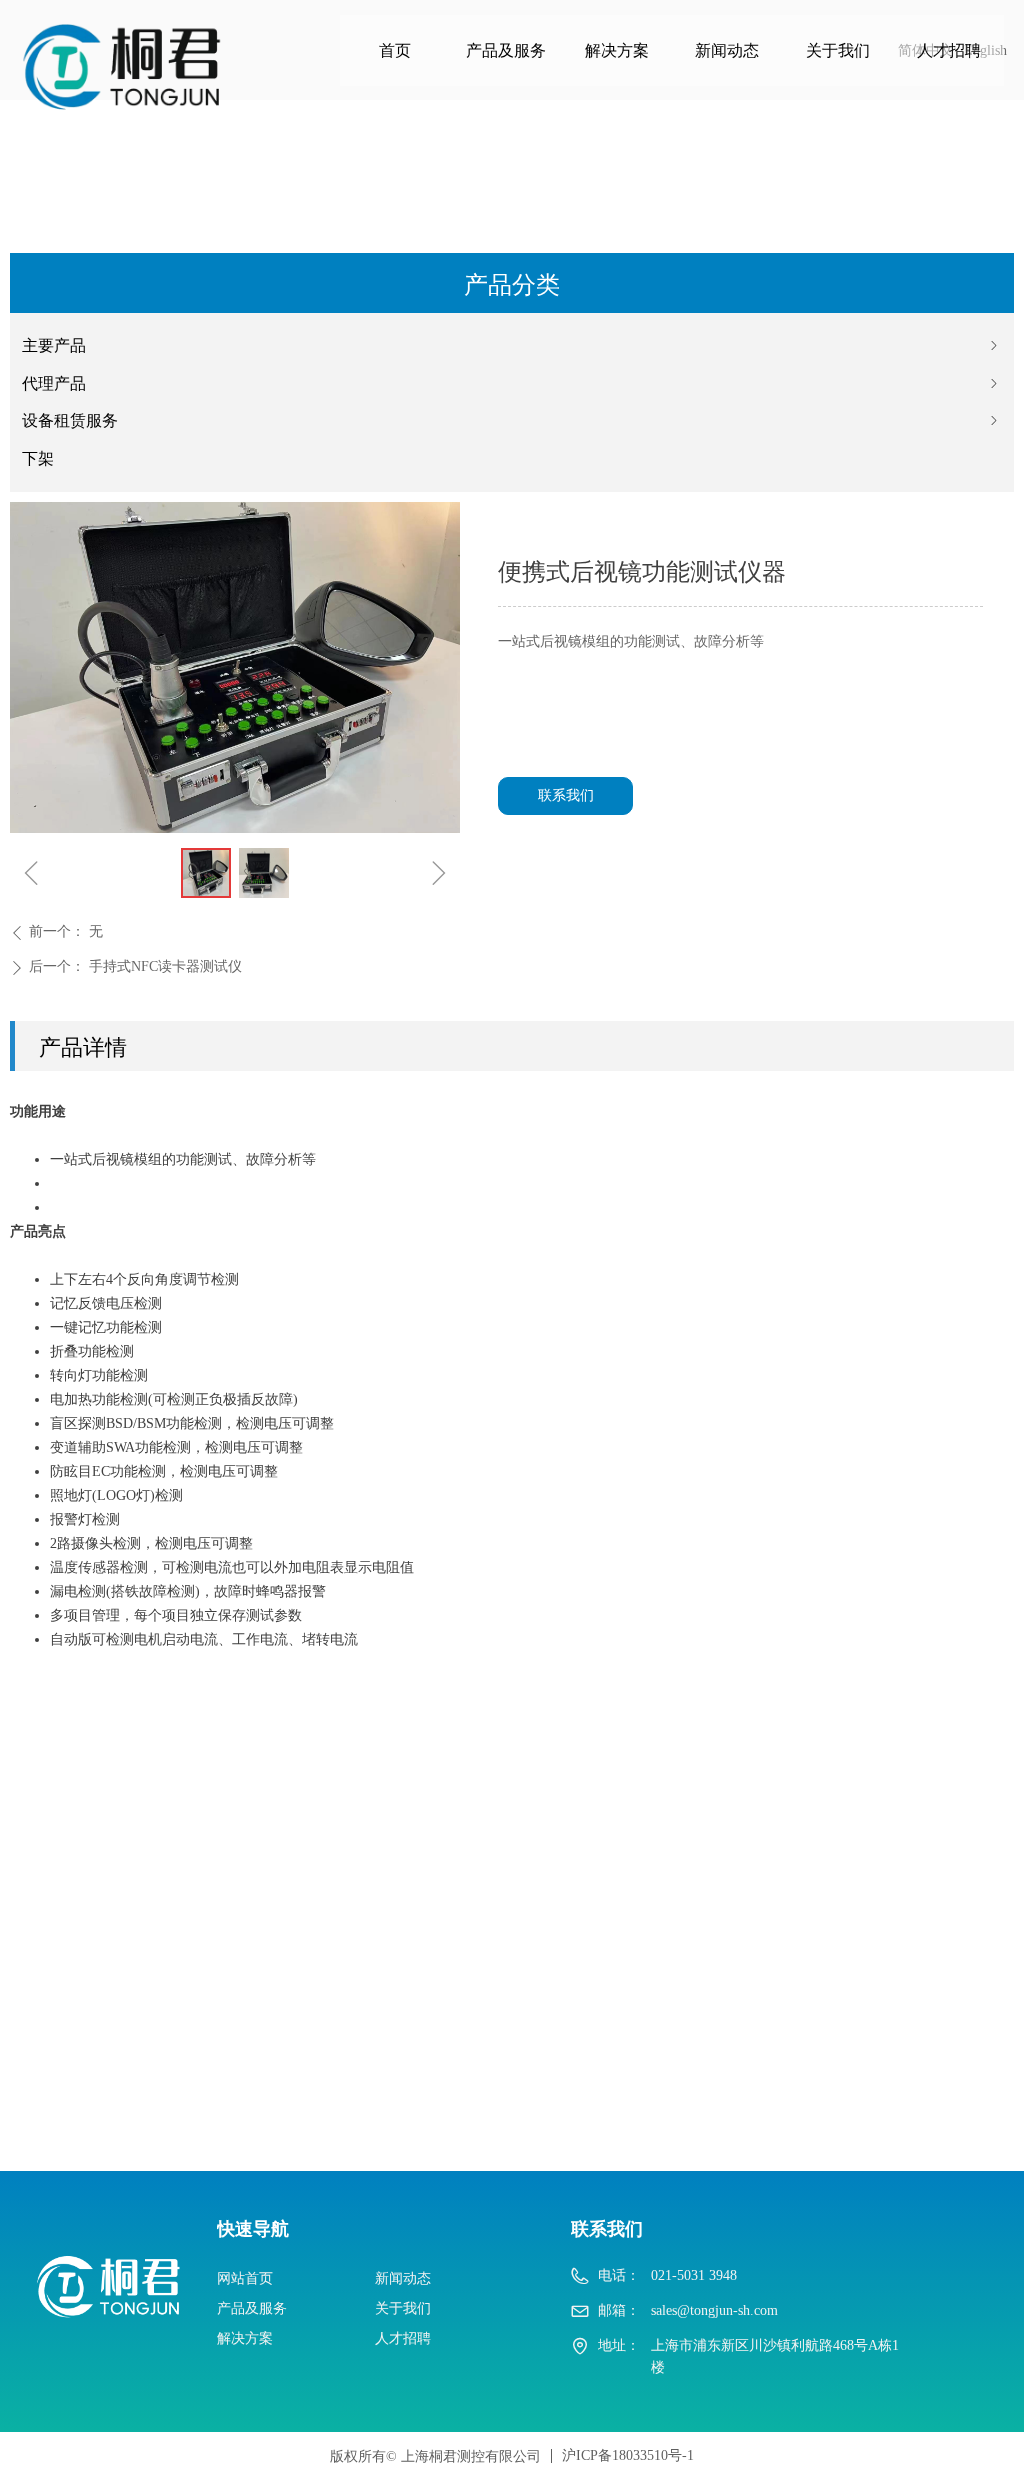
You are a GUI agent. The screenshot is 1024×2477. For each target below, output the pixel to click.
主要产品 (512, 345)
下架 (38, 458)
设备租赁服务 (512, 420)
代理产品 (512, 383)
